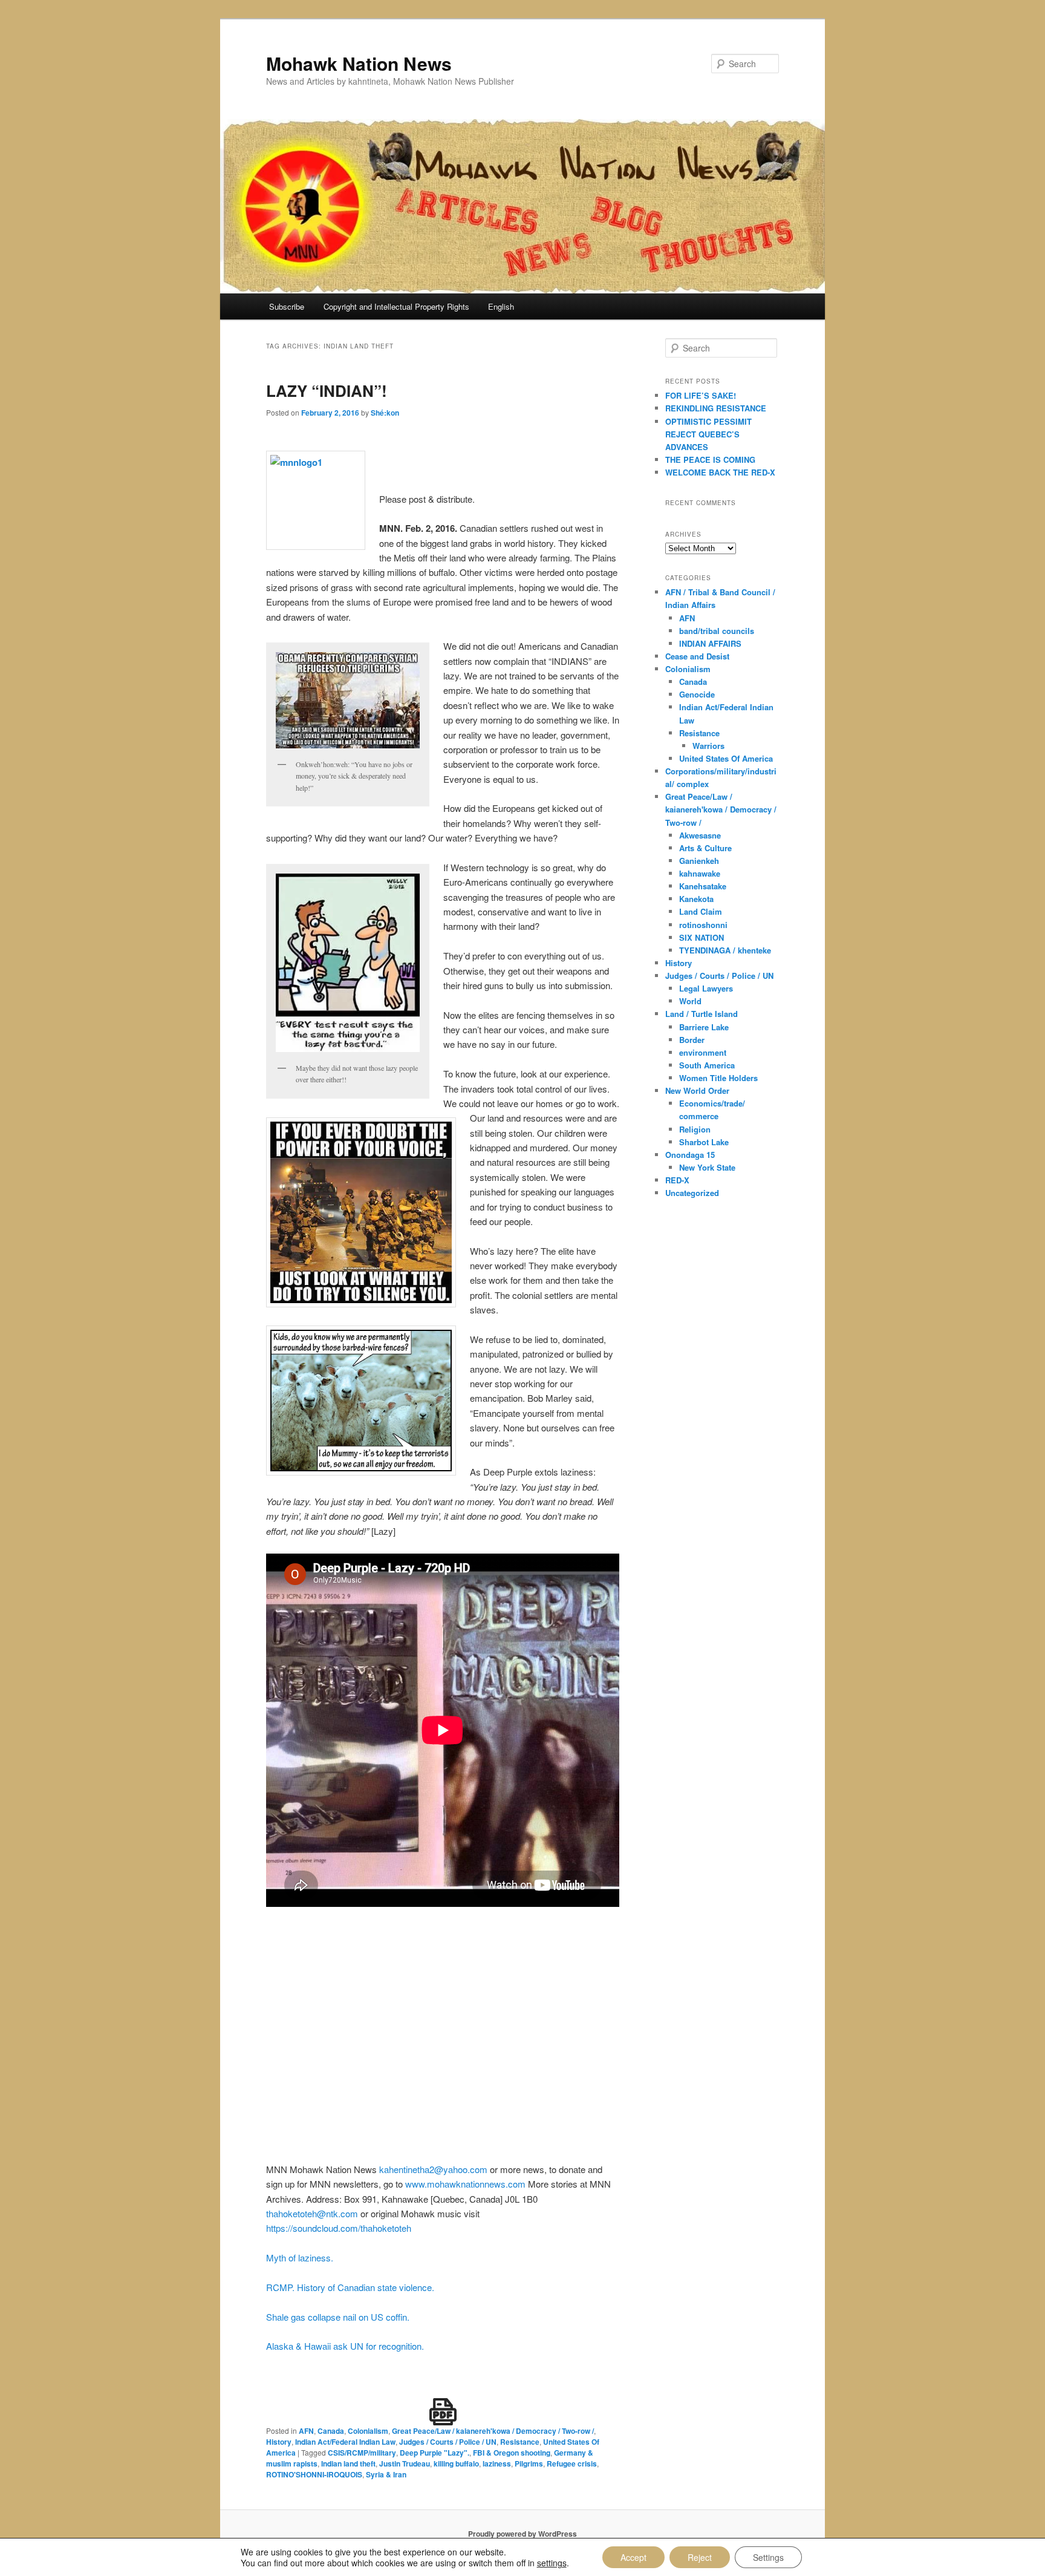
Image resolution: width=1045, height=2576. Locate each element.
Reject (700, 2557)
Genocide (697, 694)
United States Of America (726, 758)
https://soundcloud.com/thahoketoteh (339, 2228)
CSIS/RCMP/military (362, 2453)
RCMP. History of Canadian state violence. (350, 2287)
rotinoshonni (703, 925)
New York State (707, 1167)
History (279, 2442)
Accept (633, 2557)
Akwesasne (700, 835)
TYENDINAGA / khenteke (725, 950)
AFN (306, 2431)
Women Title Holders (718, 1078)
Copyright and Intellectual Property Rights (396, 306)
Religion (695, 1129)
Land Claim (701, 911)
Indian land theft (348, 2463)
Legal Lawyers (706, 988)
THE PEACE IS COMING (710, 459)
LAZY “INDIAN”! (327, 391)
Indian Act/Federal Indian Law (345, 2442)
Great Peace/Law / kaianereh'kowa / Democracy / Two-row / (493, 2431)
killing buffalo (456, 2463)
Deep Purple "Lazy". (435, 2453)
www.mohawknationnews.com (465, 2184)
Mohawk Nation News (359, 63)
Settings (768, 2557)
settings (552, 2563)
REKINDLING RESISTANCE (716, 408)
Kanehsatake (703, 886)
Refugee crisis (572, 2463)
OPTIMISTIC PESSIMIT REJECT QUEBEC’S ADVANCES (708, 434)
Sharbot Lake (704, 1142)
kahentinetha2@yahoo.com (432, 2169)
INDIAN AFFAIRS (710, 643)
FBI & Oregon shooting (512, 2453)
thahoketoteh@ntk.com (312, 2213)
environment (703, 1052)
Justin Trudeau (405, 2463)
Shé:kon (385, 413)
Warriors (708, 746)
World (690, 1001)
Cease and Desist (697, 656)
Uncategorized (692, 1193)
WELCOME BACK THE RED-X (720, 472)
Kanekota (696, 899)
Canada (331, 2431)
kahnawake (700, 873)
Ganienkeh (699, 861)
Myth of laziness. (300, 2257)
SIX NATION (702, 937)
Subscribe (287, 306)
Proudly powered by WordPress (522, 2534)
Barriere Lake (704, 1027)
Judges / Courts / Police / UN (448, 2442)
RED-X (677, 1180)
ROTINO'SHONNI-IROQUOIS (314, 2474)
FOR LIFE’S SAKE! (701, 395)
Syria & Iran (386, 2474)
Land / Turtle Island (702, 1014)
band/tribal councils (717, 631)
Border (692, 1040)
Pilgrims (529, 2463)
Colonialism (368, 2431)
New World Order (697, 1090)
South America (707, 1065)
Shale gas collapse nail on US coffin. (338, 2317)
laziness (497, 2463)
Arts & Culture (705, 848)
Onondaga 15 (690, 1155)
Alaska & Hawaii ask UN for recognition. (345, 2346)
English (501, 306)
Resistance (520, 2442)
